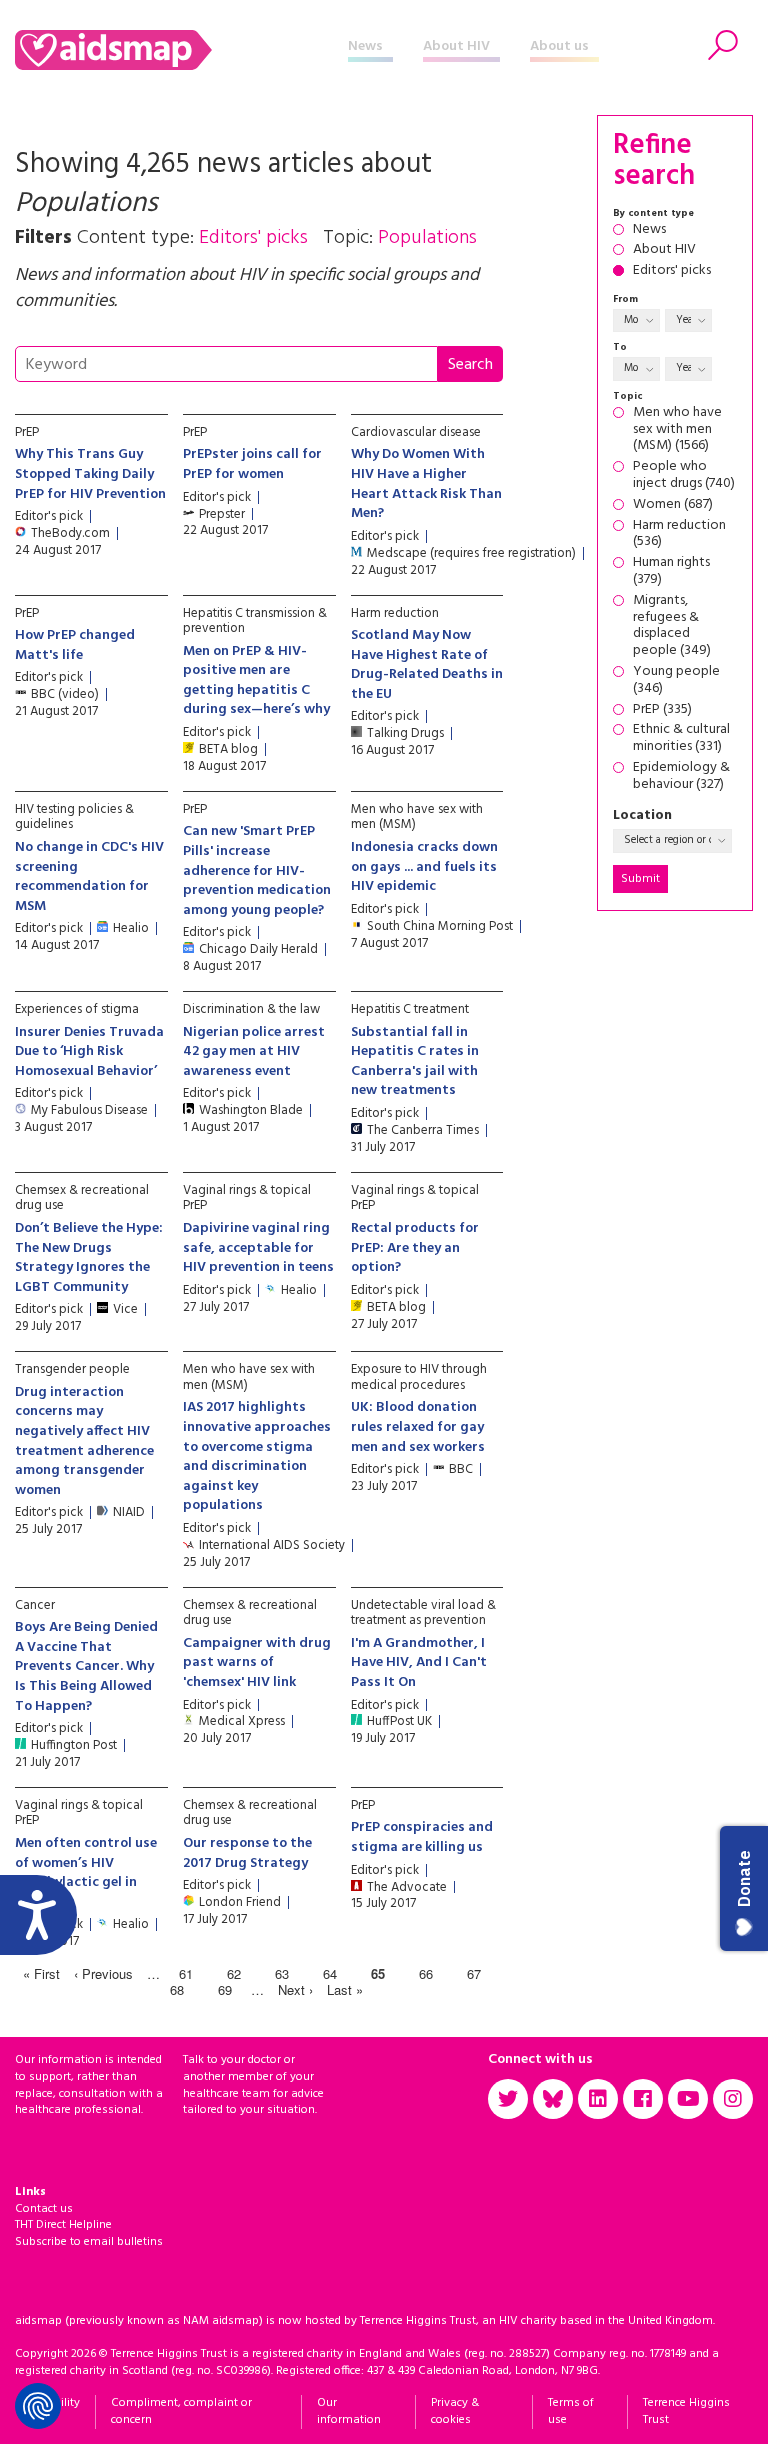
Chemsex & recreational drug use (82, 1198)
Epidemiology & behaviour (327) (681, 777)
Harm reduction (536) (679, 535)
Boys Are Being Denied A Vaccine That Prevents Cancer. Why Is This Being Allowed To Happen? (86, 1666)
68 (177, 1989)
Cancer (35, 1605)
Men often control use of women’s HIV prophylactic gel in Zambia (86, 1873)
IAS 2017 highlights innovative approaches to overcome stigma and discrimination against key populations (257, 1456)
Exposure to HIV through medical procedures (419, 1377)
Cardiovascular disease (416, 432)
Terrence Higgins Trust (686, 2411)
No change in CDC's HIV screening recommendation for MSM (89, 877)
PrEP (27, 432)
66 (426, 1973)
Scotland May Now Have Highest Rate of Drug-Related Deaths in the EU (427, 665)
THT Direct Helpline (63, 2225)
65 (378, 1973)
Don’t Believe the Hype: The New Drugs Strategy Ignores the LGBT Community (89, 1258)
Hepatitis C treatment (410, 1009)
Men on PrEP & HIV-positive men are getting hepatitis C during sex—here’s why (256, 681)
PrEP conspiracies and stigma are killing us (422, 1837)
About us (559, 46)
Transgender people (72, 1369)
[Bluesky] (553, 2099)
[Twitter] (508, 2099)
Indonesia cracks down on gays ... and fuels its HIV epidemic (424, 867)
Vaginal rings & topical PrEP (247, 1198)
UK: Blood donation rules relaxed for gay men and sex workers (418, 1427)
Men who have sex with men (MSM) (417, 817)
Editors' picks (672, 271)
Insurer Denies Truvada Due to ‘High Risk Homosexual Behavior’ (89, 1052)
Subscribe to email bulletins (89, 2242)
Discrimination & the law (251, 1009)
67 (474, 1973)
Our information (349, 2411)
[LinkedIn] (598, 2099)
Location (642, 816)
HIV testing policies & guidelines (74, 817)
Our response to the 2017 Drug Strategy (247, 1853)
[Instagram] (733, 2099)
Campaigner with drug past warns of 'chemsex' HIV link (257, 1663)
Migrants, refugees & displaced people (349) (672, 626)
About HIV (456, 46)
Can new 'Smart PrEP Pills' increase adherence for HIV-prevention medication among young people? (257, 870)
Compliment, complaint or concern (181, 2411)
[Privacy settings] (38, 2406)
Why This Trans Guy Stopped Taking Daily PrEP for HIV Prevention (90, 474)
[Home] (181, 50)
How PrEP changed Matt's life (75, 645)
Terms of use (571, 2411)
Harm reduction (395, 613)
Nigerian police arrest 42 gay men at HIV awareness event (254, 1052)
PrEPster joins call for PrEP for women (252, 464)
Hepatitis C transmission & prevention (255, 621)
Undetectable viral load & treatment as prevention (423, 1613)
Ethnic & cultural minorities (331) (681, 739)
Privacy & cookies (455, 2411)
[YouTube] (688, 2099)
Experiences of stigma (77, 1009)
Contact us (44, 2209)
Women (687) (673, 505)
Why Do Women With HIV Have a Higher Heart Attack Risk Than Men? (426, 484)
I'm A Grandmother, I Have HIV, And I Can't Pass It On (419, 1663)
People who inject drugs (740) (684, 476)
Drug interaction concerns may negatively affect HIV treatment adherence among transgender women (84, 1441)
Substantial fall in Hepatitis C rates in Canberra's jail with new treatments (415, 1062)
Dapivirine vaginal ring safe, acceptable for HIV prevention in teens (258, 1248)
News (365, 46)
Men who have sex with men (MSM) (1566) (677, 430)
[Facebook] (643, 2099)
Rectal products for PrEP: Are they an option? (415, 1248)
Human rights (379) (671, 572)
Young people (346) (676, 681)
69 (225, 1989)
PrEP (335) (662, 710)
